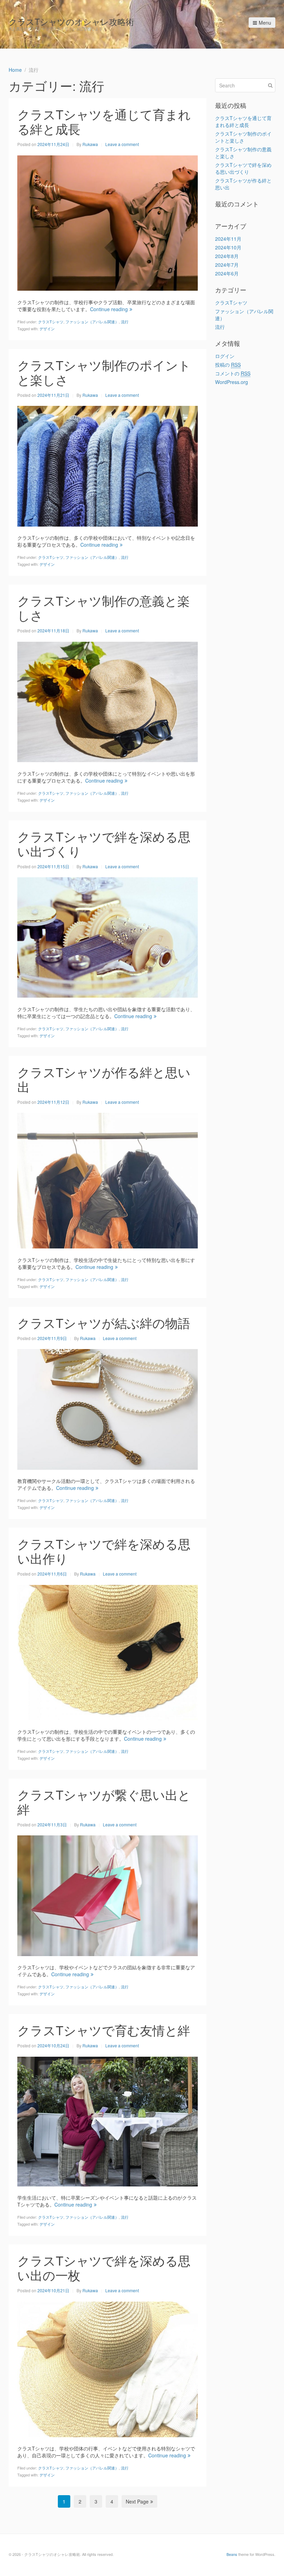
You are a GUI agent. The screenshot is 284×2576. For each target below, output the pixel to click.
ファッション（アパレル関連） (92, 322)
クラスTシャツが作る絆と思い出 (104, 1079)
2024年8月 (227, 256)
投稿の (228, 365)
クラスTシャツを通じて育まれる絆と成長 (104, 121)
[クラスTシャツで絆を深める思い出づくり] (108, 937)
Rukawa (90, 144)
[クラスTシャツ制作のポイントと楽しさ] (108, 466)
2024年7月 (227, 265)
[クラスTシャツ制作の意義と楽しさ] (108, 701)
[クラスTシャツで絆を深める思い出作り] (108, 1652)
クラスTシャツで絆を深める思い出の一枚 (104, 2267)
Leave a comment (122, 144)
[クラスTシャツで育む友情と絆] (108, 2121)
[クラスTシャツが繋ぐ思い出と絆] (108, 1895)
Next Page (137, 2501)
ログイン (225, 356)
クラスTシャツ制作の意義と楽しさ (104, 608)
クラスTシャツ (51, 322)
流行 (125, 322)
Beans (232, 2554)
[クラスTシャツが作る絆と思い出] (108, 1180)
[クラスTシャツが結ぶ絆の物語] (108, 1409)
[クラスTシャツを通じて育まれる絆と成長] (108, 222)
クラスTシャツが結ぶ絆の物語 (104, 1323)
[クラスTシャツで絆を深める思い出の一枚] (108, 2369)
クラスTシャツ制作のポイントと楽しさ (104, 372)
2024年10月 (228, 247)
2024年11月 (228, 239)
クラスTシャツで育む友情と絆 (104, 2030)
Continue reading (109, 309)
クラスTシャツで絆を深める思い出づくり (104, 843)
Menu (265, 23)
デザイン (47, 329)
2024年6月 (227, 273)
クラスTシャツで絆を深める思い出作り (104, 1551)
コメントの (233, 373)
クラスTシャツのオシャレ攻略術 (71, 21)
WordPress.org (232, 382)
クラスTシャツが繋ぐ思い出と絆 (104, 1802)
